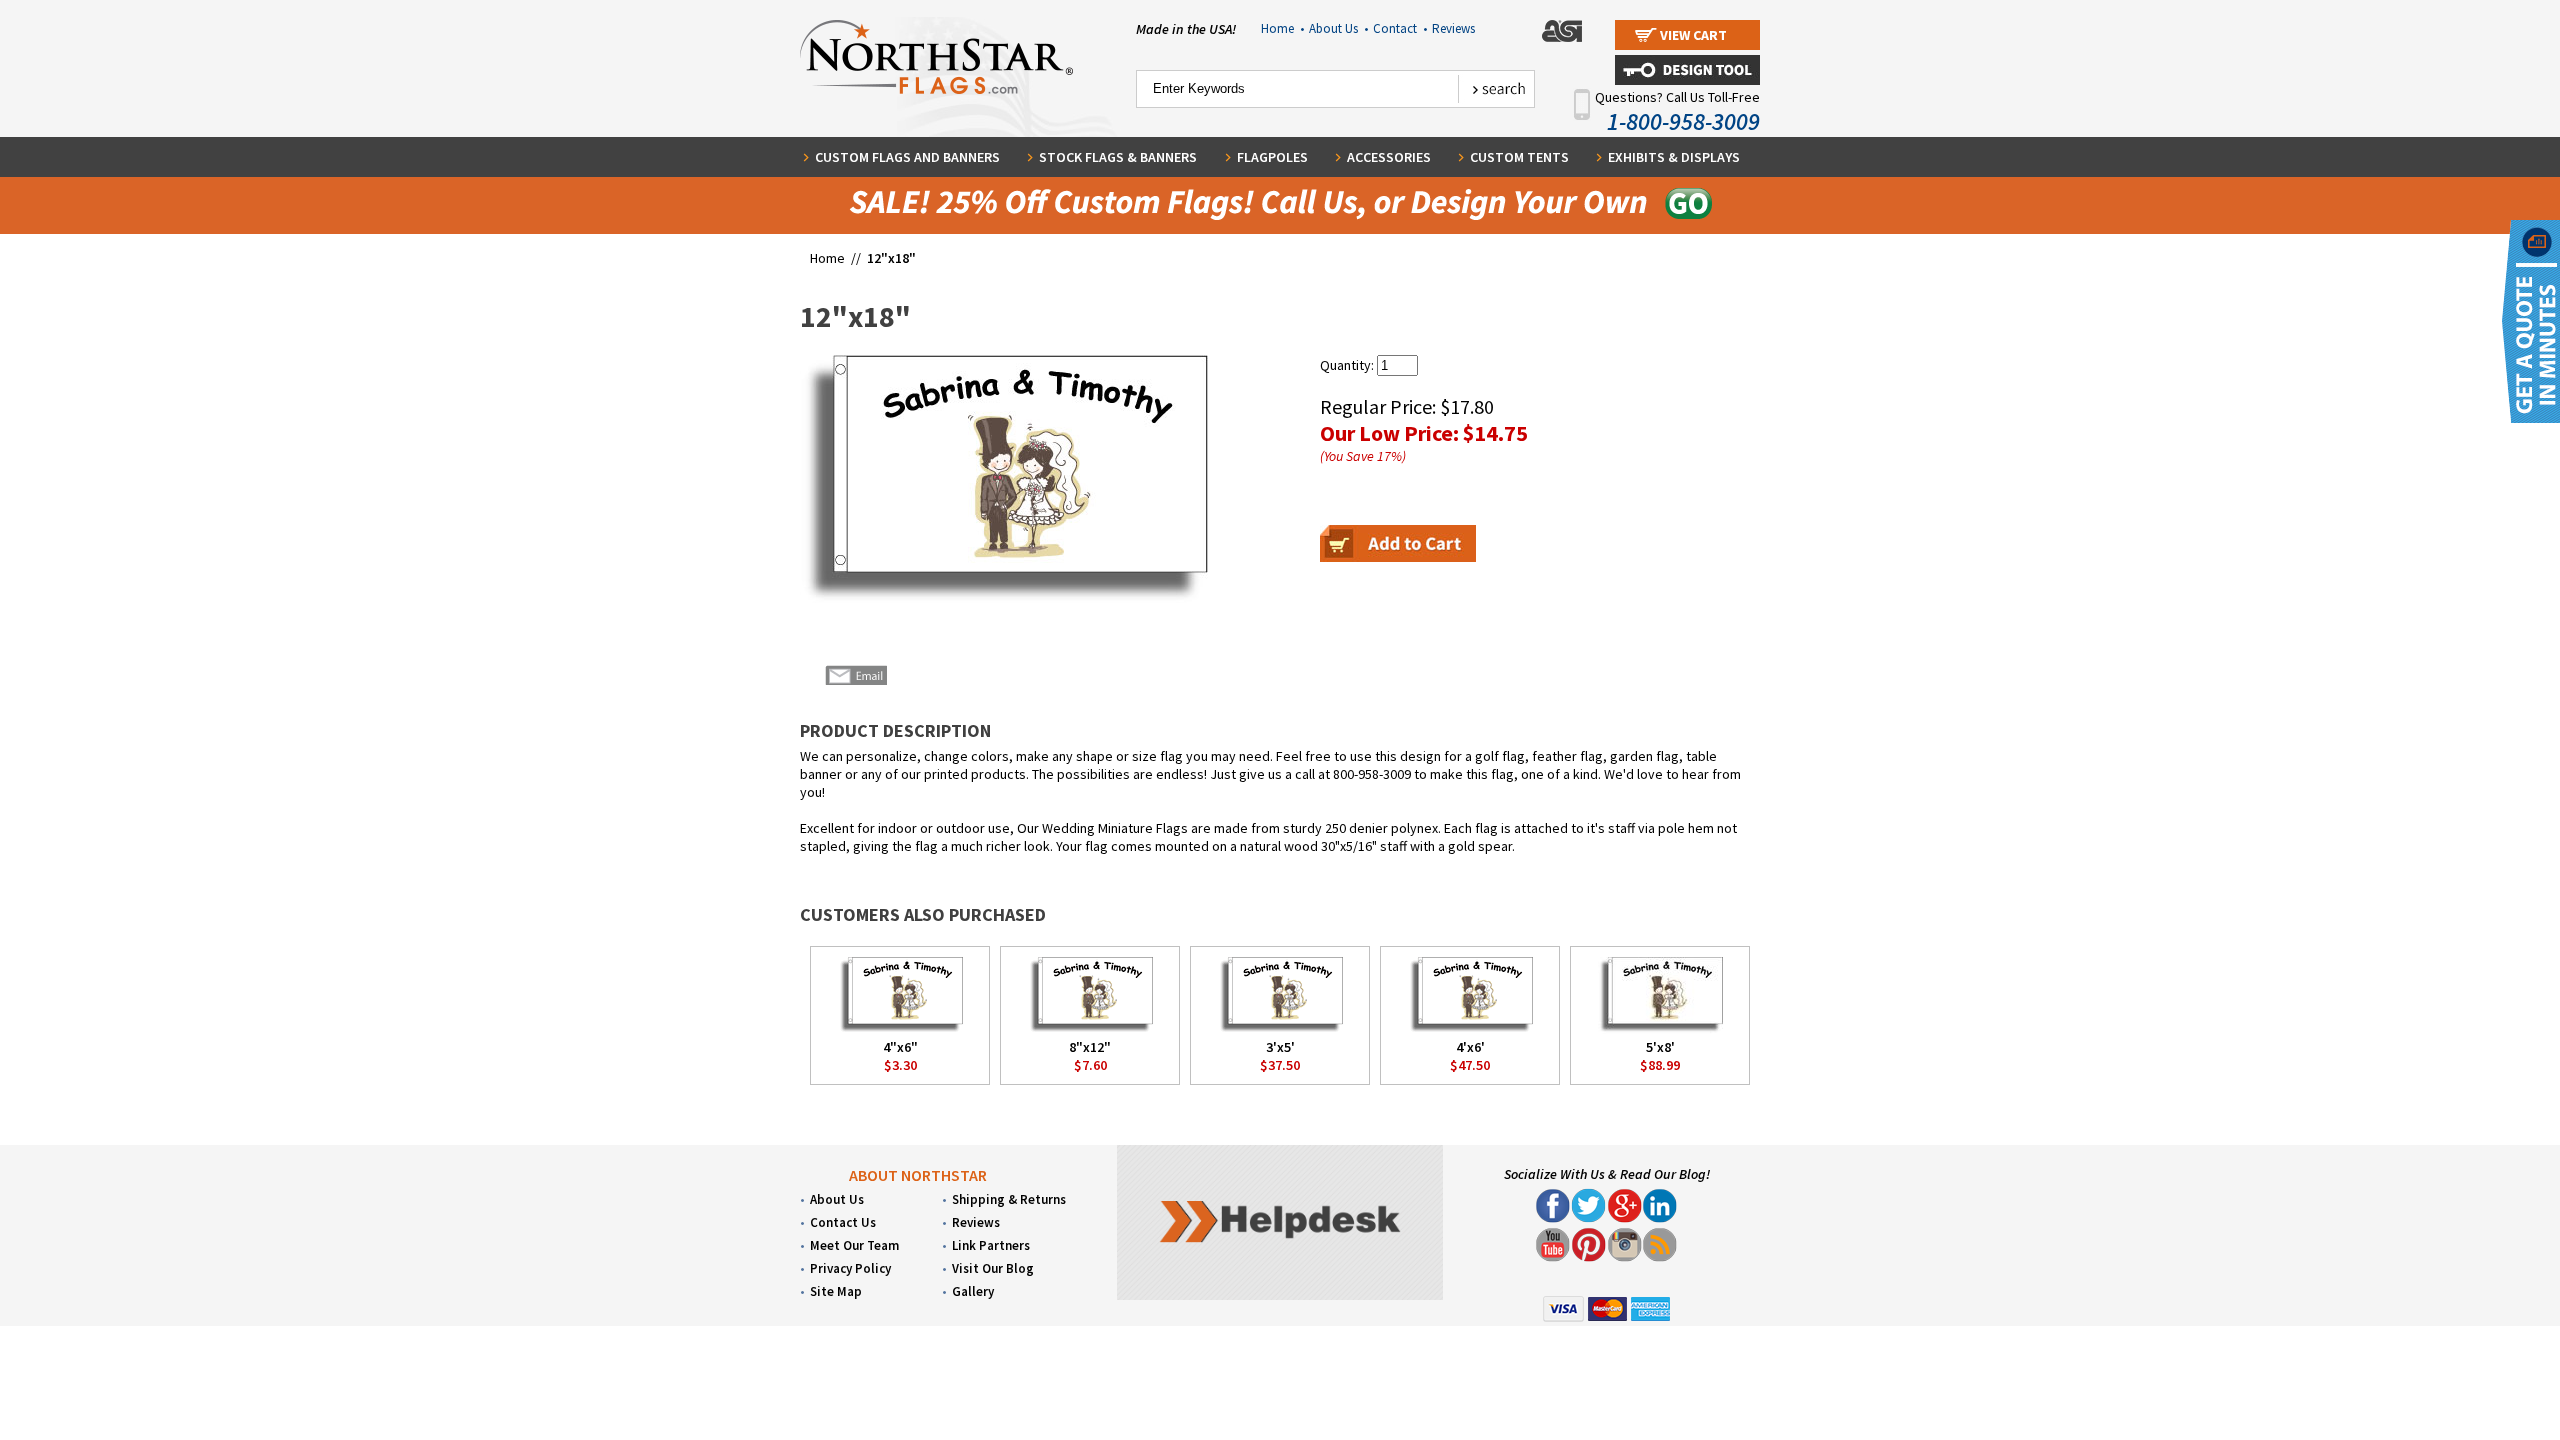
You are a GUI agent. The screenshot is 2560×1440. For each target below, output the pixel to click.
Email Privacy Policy (1400, 863)
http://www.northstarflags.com (1467, 854)
